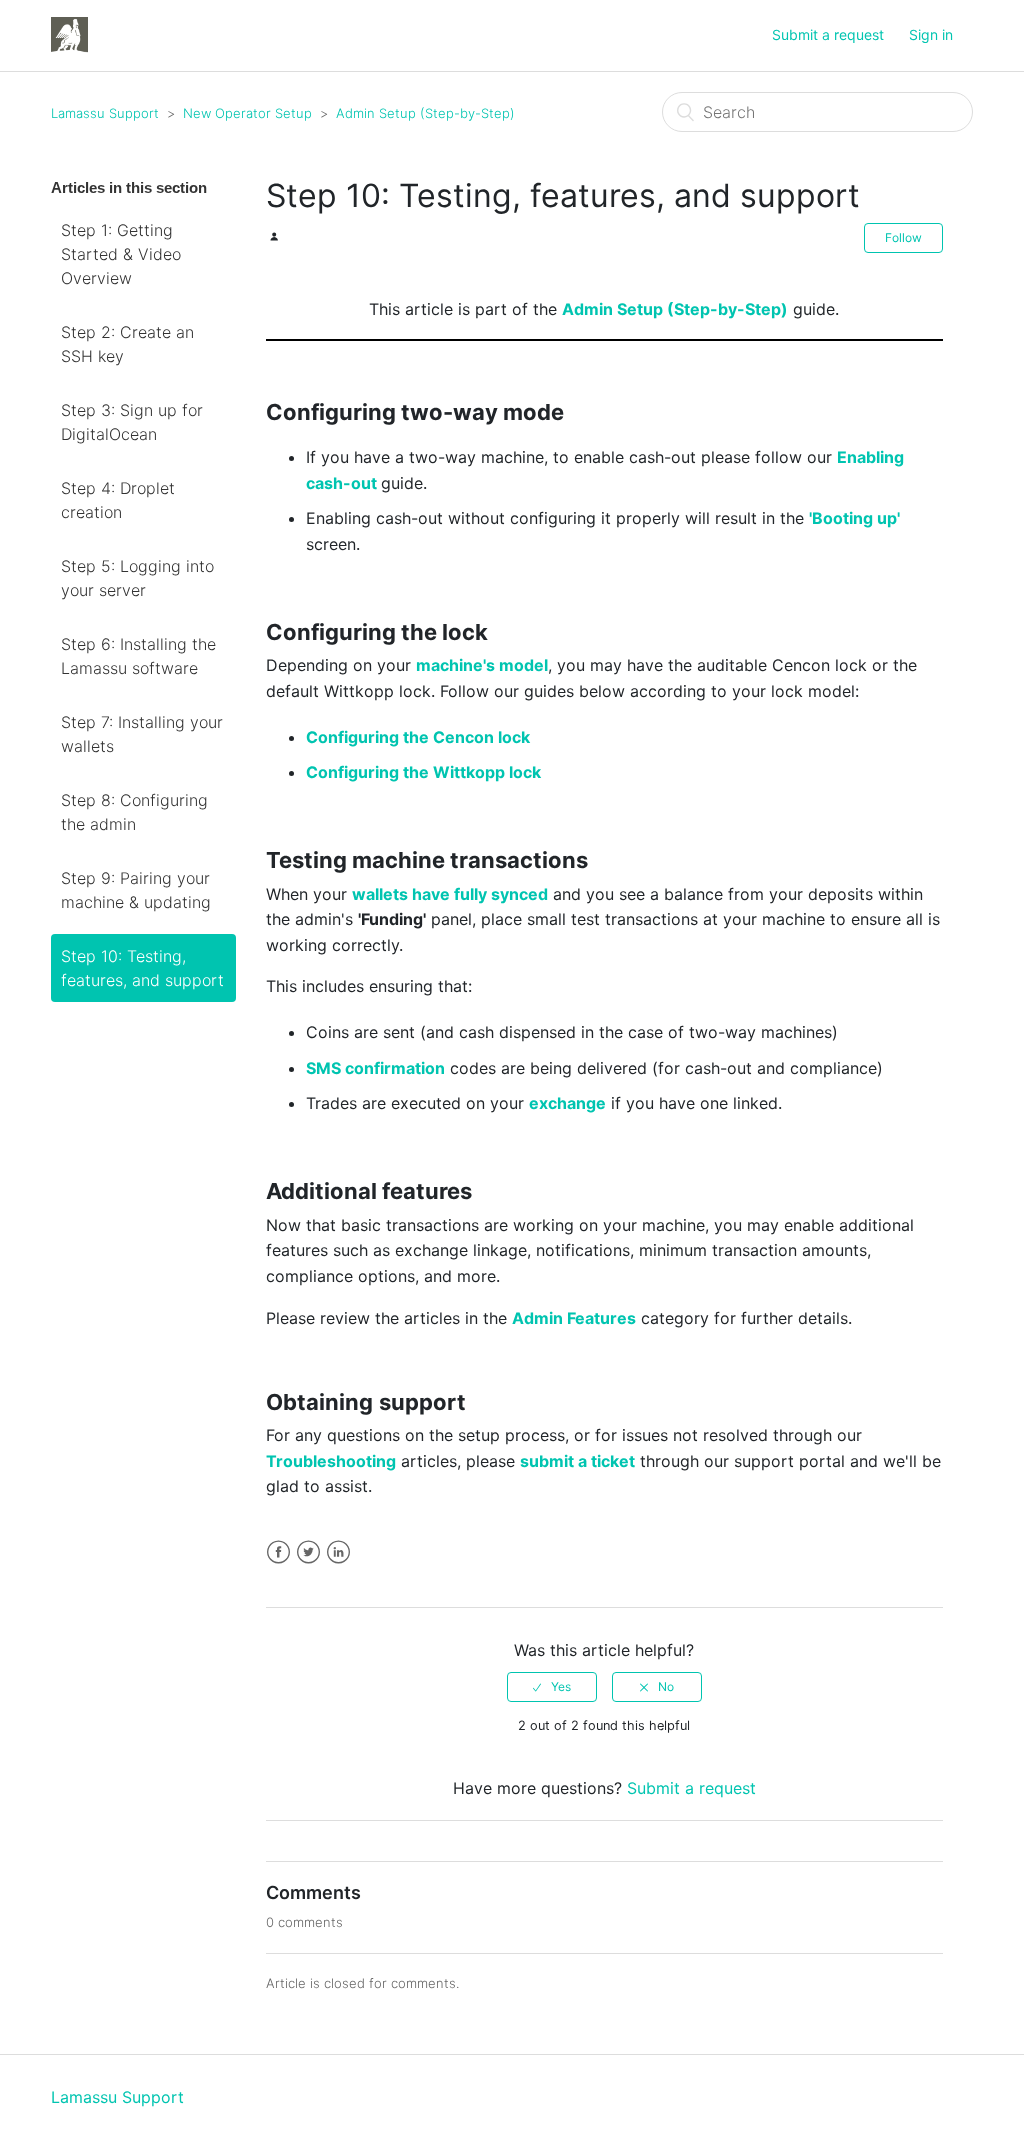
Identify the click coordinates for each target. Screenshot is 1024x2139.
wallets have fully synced (450, 894)
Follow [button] (903, 237)
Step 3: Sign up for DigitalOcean (132, 422)
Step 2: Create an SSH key (127, 344)
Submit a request (828, 34)
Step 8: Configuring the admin (134, 812)
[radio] (552, 1687)
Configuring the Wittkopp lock (423, 772)
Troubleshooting (331, 1461)
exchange (567, 1103)
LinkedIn (338, 1552)
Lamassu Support (105, 113)
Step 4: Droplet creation (118, 500)
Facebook (278, 1552)
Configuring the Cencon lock (418, 737)
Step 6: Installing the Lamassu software (138, 656)
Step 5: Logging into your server (137, 578)
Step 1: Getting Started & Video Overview (121, 254)
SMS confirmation (375, 1068)
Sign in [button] (931, 34)
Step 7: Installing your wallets (142, 734)
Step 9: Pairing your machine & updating (136, 890)
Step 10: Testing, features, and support (142, 968)
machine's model (482, 665)
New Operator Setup (247, 113)
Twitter (308, 1552)
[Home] (69, 34)
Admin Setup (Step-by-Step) (425, 113)
